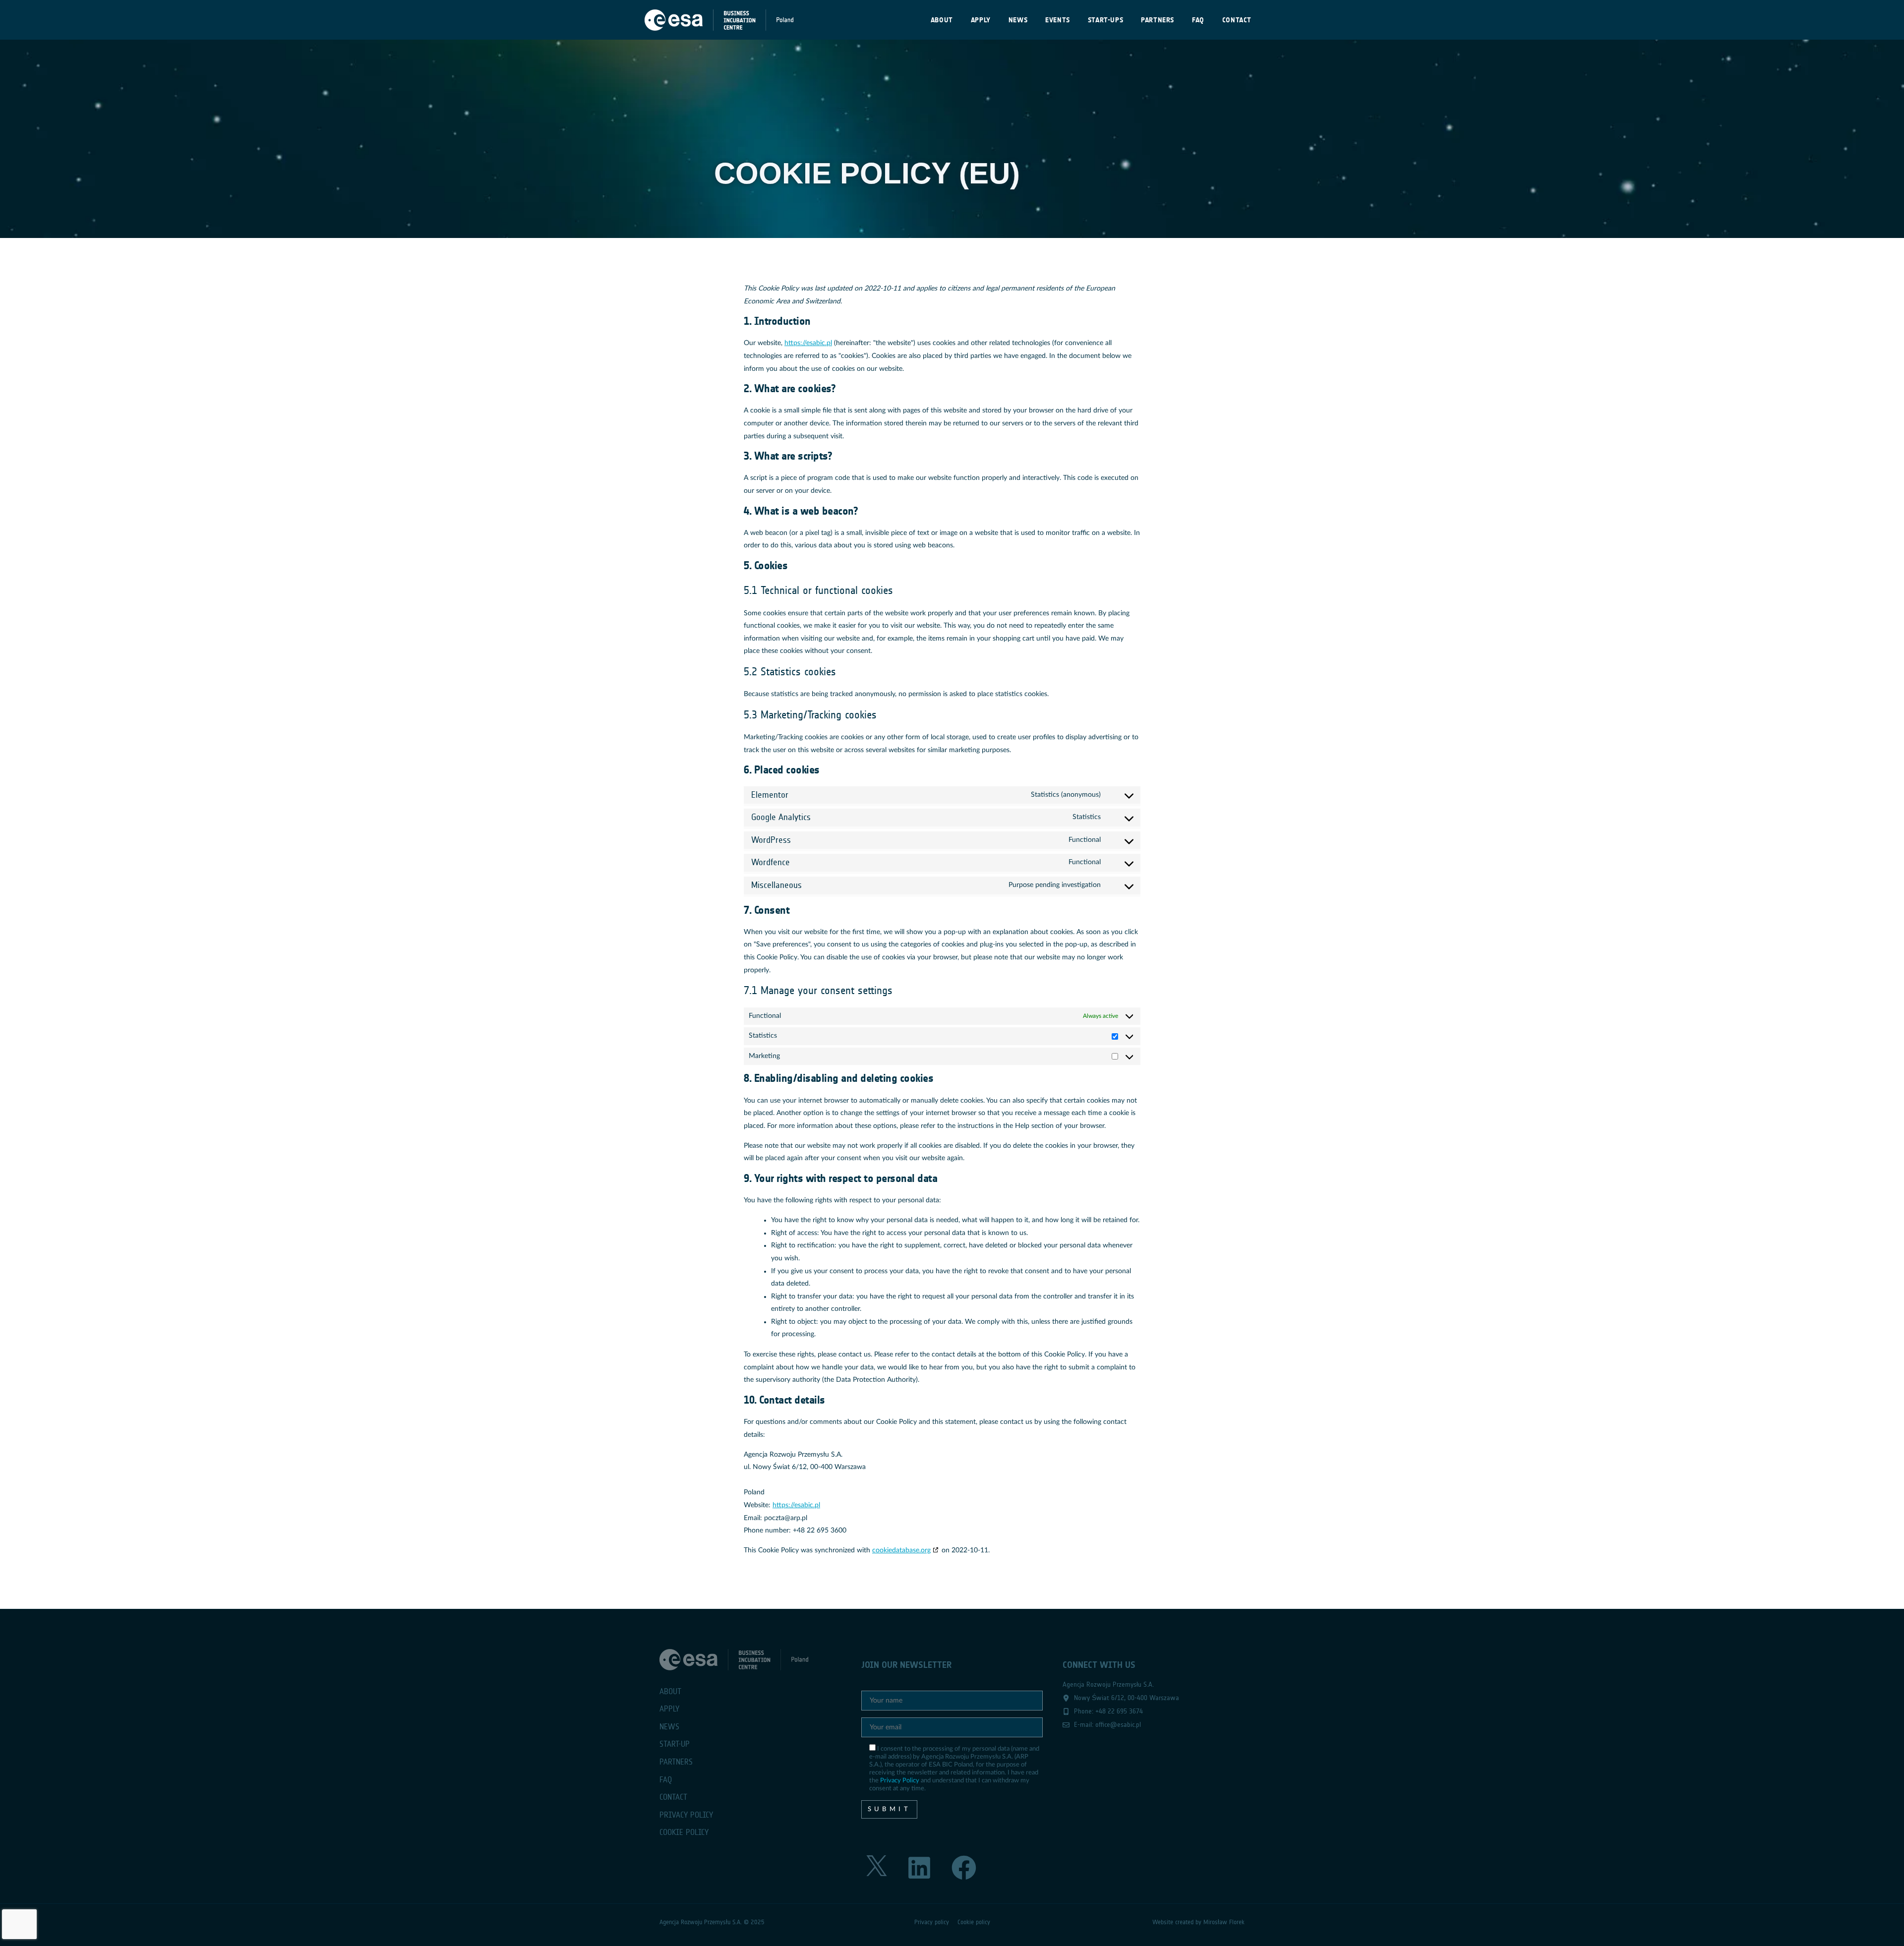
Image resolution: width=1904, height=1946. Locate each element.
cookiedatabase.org (901, 1550)
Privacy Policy (900, 1780)
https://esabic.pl (808, 343)
